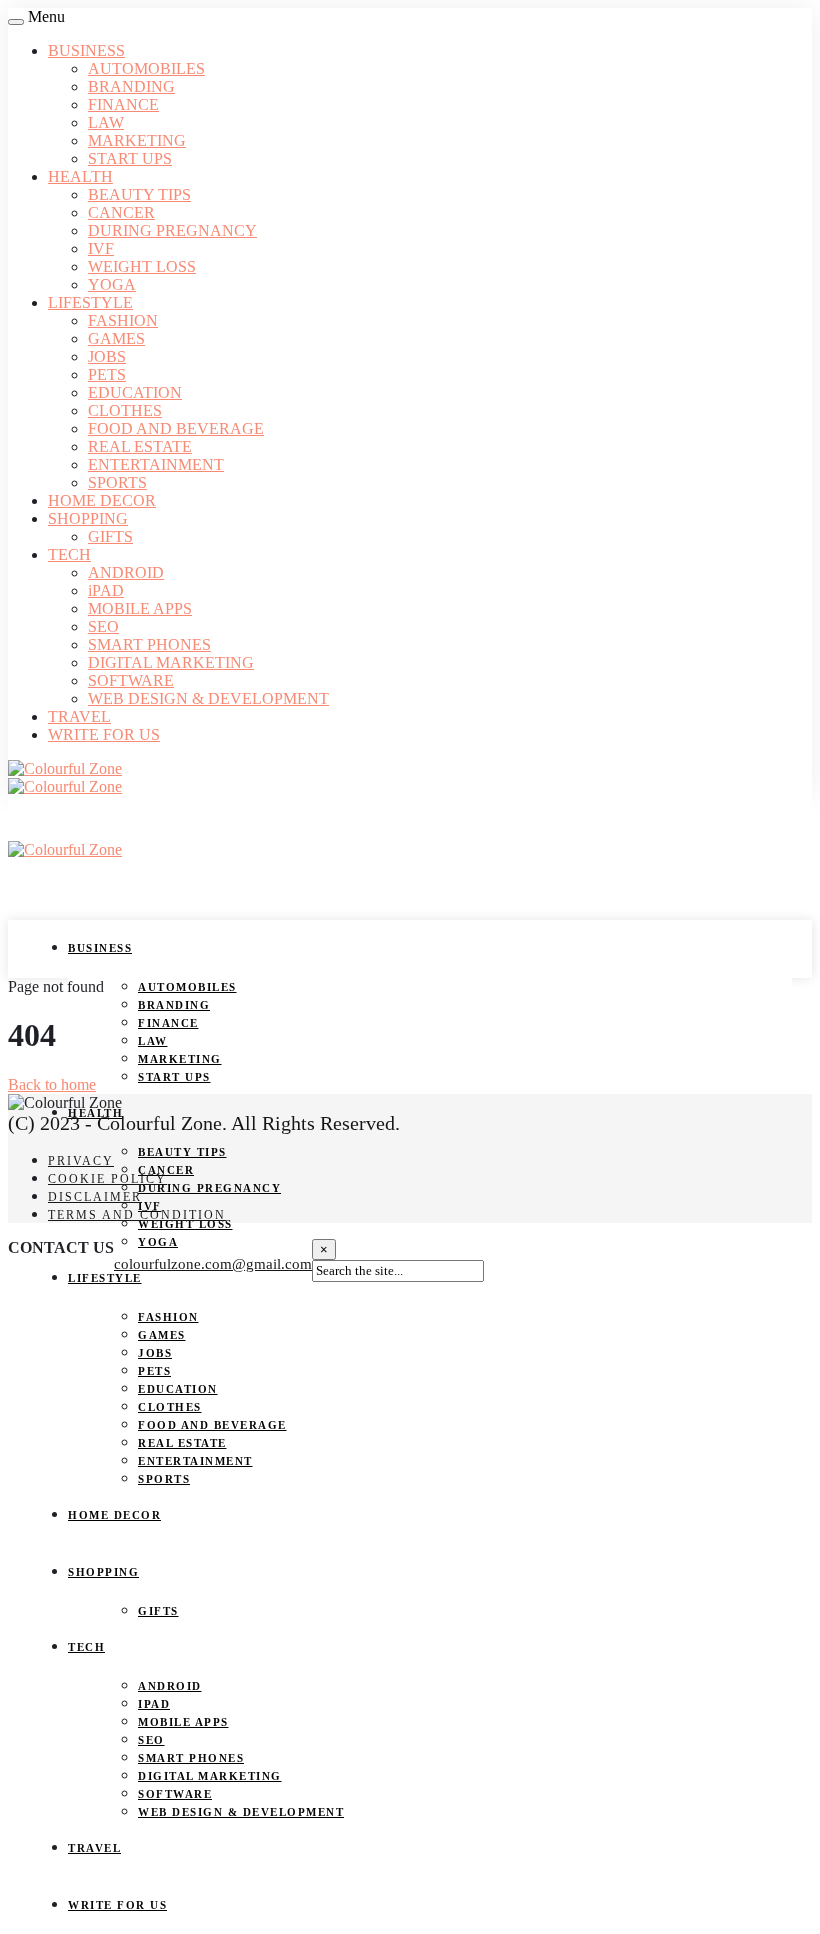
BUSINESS (86, 50)
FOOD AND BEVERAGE (176, 428)
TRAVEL (79, 716)
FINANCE (123, 104)
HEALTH (80, 176)
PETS (107, 374)
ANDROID (126, 572)
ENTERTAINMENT (156, 464)
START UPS (130, 158)
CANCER (121, 212)
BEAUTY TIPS (139, 194)
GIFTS (110, 536)
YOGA (112, 284)
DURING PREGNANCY (172, 230)
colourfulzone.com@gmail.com (213, 1264)
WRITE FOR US (104, 734)
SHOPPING (88, 518)
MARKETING (137, 140)
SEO (103, 626)
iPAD (106, 590)
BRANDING (131, 86)
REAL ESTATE (140, 446)
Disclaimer (95, 1197)
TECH (69, 554)
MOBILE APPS (140, 608)
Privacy (81, 1161)
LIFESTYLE (90, 302)
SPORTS (117, 482)
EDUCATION (135, 392)
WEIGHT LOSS (142, 266)
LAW (106, 122)
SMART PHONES (149, 644)
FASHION (123, 320)
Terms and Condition (137, 1215)
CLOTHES (125, 410)
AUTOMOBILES (146, 68)
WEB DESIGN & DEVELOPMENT (208, 698)
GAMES (116, 338)
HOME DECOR (102, 500)
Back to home (52, 1084)
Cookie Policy (107, 1179)
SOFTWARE (131, 680)
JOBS (107, 356)
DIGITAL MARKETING (171, 662)
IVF (101, 248)
